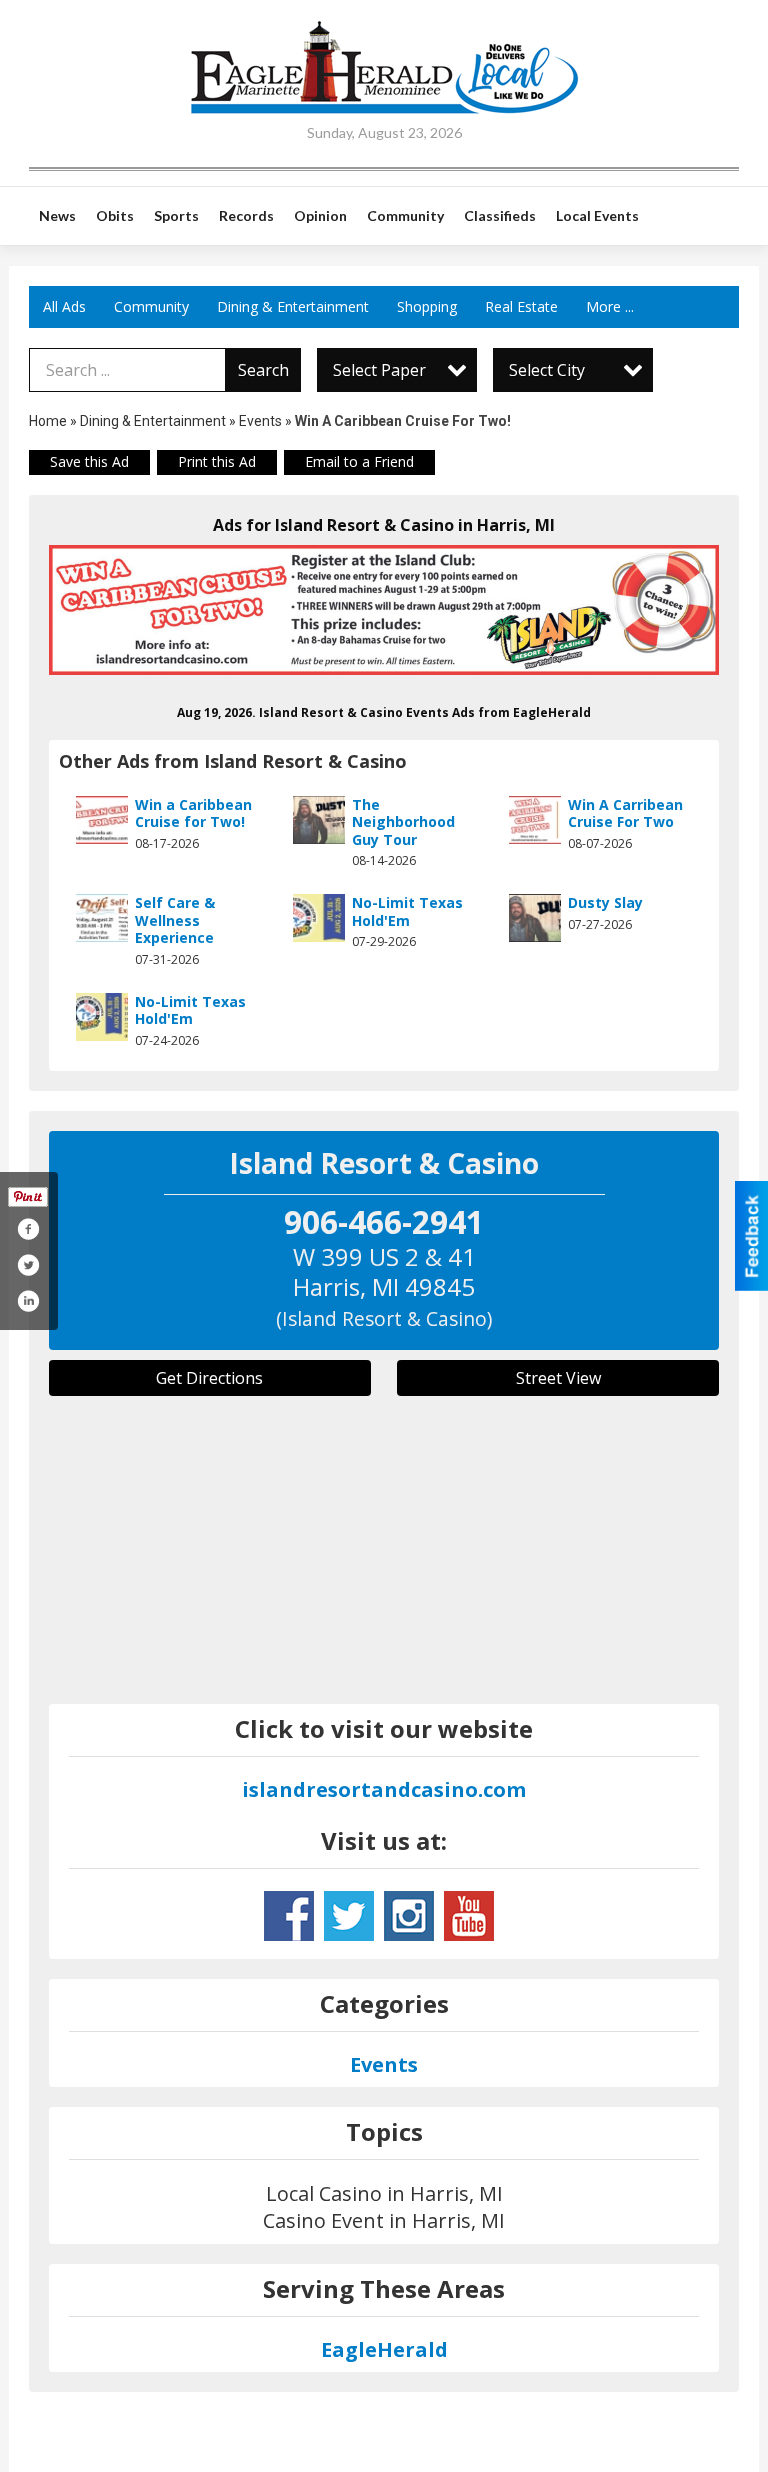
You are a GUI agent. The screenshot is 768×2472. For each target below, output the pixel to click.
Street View (558, 1378)
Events (262, 421)
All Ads (64, 306)
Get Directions (209, 1378)
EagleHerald (384, 2349)
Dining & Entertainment (293, 306)
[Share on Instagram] (28, 1301)
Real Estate (521, 306)
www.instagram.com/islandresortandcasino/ (409, 1916)
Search (263, 370)
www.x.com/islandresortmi (349, 1916)
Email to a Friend (359, 461)
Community (151, 306)
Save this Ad (89, 461)
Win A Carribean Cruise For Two (625, 813)
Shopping (427, 306)
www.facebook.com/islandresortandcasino (289, 1916)
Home (48, 421)
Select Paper (379, 370)
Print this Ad (217, 461)
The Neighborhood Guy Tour (403, 822)
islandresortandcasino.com (384, 1789)
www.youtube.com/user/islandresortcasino (469, 1916)
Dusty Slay (605, 902)
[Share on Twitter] (28, 1265)
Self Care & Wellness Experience (175, 920)
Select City (547, 370)
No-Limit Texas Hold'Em (407, 911)
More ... (610, 306)
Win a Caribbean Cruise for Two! (193, 813)
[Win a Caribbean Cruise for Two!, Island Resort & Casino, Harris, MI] (384, 610)
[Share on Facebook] (28, 1229)
